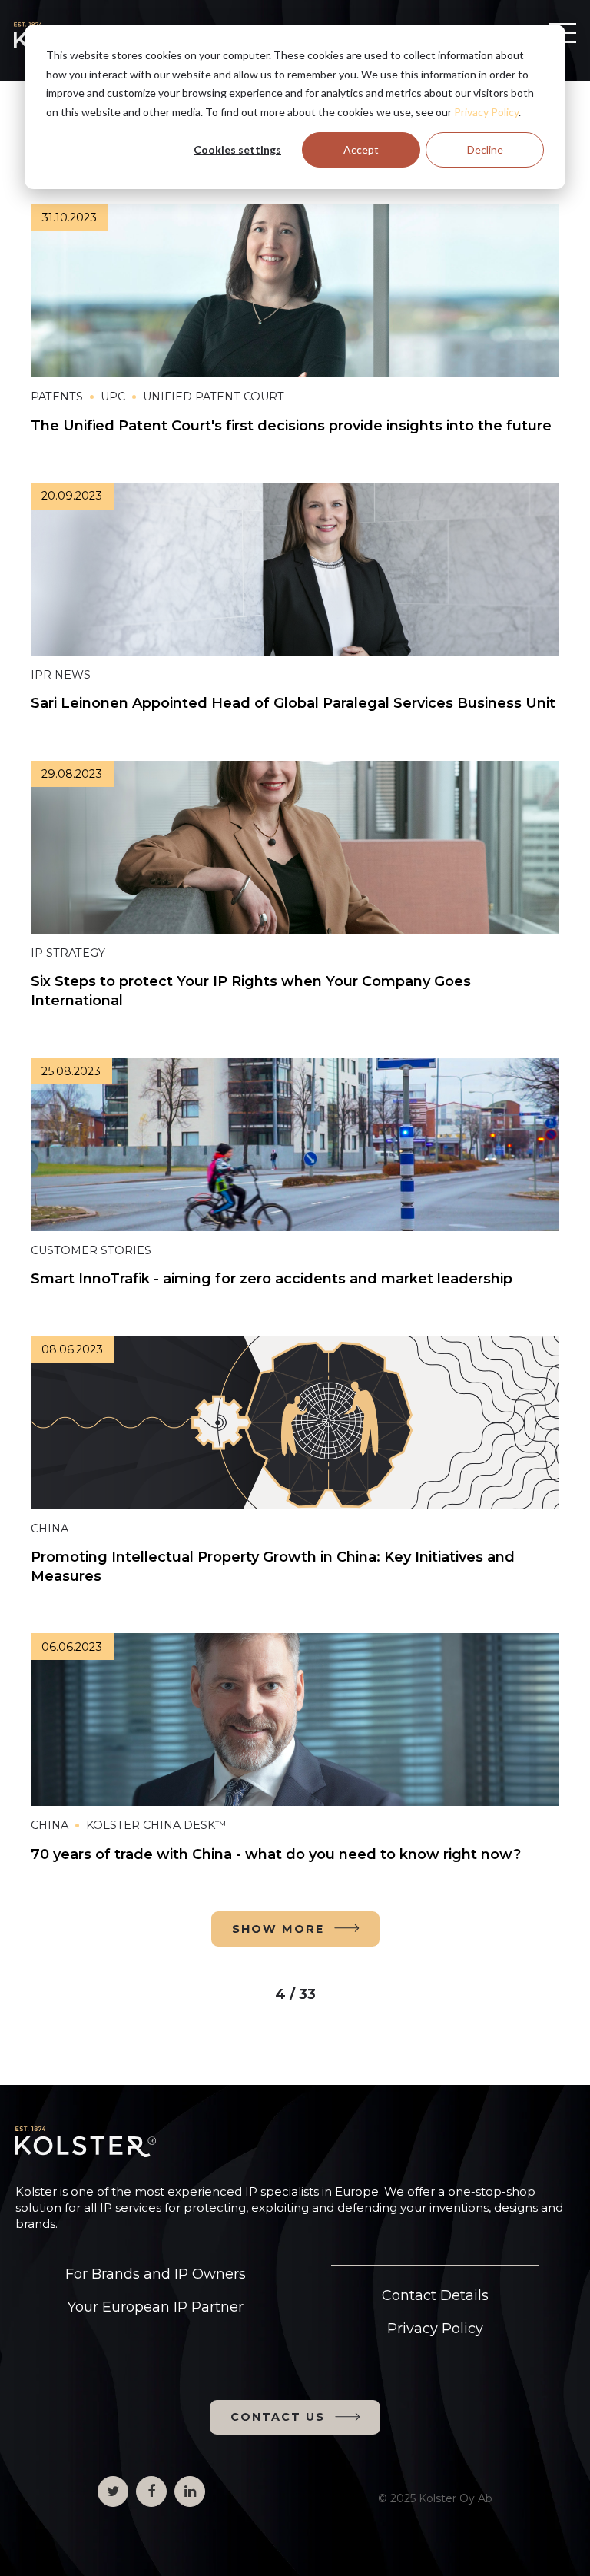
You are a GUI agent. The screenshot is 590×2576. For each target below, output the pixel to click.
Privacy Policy (486, 112)
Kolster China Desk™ (156, 1825)
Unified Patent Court (214, 397)
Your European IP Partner (156, 2307)
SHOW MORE (278, 1929)
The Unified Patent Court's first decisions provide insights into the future (291, 426)
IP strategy (68, 953)
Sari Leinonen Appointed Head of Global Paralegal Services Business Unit (293, 703)
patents (57, 397)
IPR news (61, 675)
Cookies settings (237, 149)
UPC (113, 397)
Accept (361, 149)
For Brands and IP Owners (156, 2274)
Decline (485, 149)
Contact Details (435, 2295)
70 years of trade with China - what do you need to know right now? (278, 1854)
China (50, 1529)
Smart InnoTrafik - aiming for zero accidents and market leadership (272, 1279)
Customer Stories (91, 1250)
